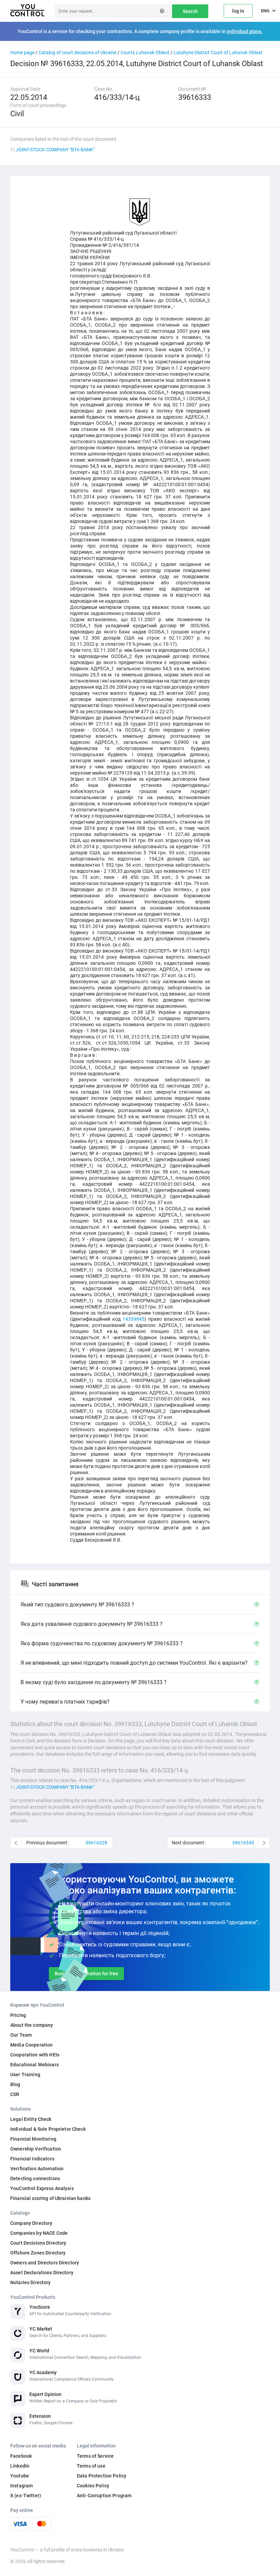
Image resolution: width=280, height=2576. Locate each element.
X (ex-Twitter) (26, 2496)
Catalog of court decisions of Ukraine (78, 53)
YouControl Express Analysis (42, 2188)
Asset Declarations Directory (42, 2273)
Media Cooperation (31, 2045)
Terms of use (91, 2466)
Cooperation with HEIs (35, 2055)
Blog (15, 2084)
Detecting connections (35, 2178)
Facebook (21, 2456)
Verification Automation (37, 2169)
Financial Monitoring (33, 2139)
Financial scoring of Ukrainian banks (50, 2198)
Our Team (21, 2035)
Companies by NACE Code (39, 2233)
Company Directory (31, 2223)
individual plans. (245, 31)
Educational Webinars (34, 2065)
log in (238, 11)
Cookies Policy (93, 2486)
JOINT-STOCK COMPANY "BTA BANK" (55, 150)
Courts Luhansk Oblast (145, 53)
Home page (22, 53)
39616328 (96, 1843)
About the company (32, 2025)
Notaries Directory (31, 2282)
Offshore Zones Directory (38, 2253)
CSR (15, 2094)
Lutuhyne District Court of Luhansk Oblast (218, 53)
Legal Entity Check (31, 2119)
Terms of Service (95, 2456)
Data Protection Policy (102, 2476)
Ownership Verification (36, 2149)
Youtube (20, 2476)
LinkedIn (20, 2466)
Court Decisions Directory (38, 2243)
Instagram (22, 2486)
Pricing (18, 2015)
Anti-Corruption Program (104, 2496)
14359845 (134, 1319)
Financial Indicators (32, 2159)
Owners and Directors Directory (45, 2263)
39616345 (243, 1843)
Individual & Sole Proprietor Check (48, 2129)
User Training (25, 2075)
